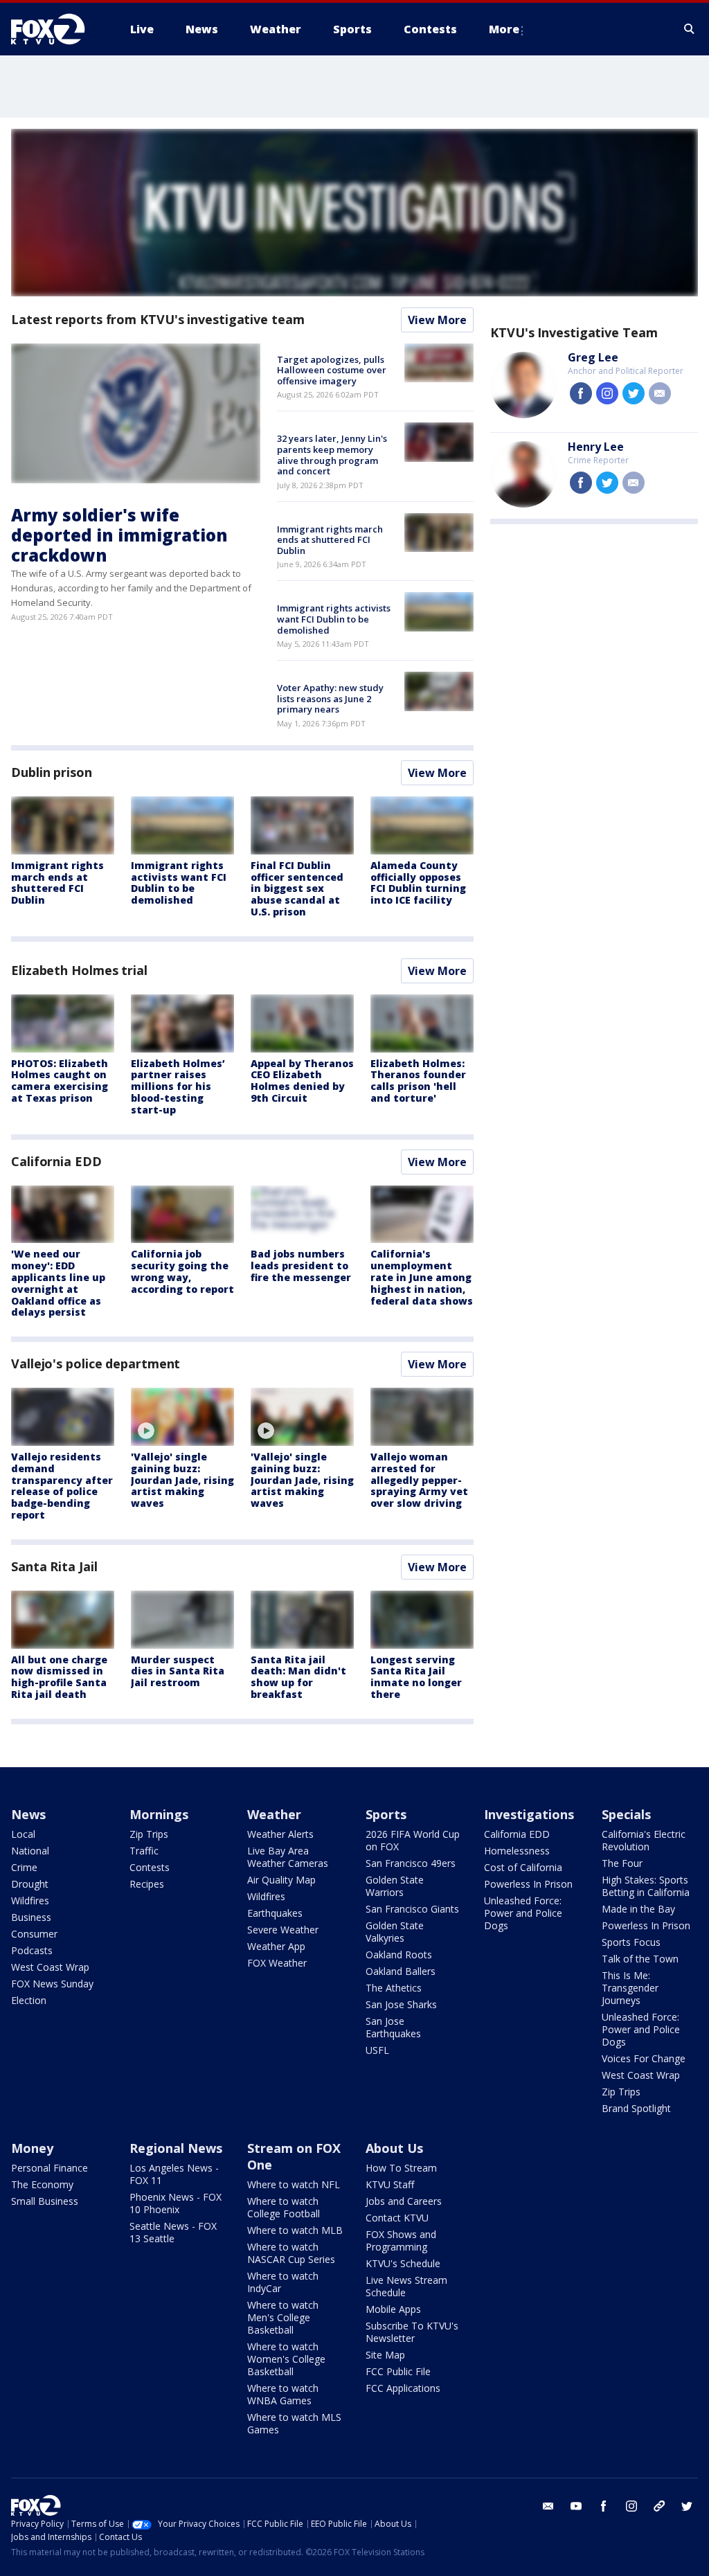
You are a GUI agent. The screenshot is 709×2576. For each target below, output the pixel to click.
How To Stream (401, 2168)
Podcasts (32, 1950)
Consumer (34, 1934)
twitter (634, 393)
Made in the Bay (638, 1909)
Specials (626, 1814)
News (28, 1814)
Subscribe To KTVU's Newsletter (412, 2332)
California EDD (56, 1161)
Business (31, 1917)
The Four (622, 1863)
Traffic (144, 1851)
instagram (607, 393)
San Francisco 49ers (411, 1863)
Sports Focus (631, 1942)
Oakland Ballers (401, 1971)
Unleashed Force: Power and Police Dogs (523, 1913)
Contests (150, 1867)
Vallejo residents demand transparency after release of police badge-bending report (62, 1486)
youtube (576, 2506)
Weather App (276, 1946)
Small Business (45, 2201)
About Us (394, 2148)
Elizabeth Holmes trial (79, 970)
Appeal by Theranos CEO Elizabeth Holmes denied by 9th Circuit (302, 1081)
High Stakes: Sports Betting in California (646, 1886)
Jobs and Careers (404, 2201)
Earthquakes (275, 1913)
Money (32, 2148)
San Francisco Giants (412, 1909)
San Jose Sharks (401, 2004)
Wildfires (30, 1900)
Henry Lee (596, 447)
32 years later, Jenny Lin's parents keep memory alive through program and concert (332, 455)
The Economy (42, 2184)
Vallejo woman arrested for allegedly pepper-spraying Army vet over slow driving (419, 1480)
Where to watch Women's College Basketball (286, 2359)
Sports (386, 1814)
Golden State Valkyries (395, 1932)
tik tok (659, 2506)
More (504, 29)
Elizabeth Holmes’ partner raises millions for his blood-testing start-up (178, 1086)
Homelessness (517, 1851)
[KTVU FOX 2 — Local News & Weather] (57, 29)
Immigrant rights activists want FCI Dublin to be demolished (334, 619)
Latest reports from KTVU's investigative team (158, 319)
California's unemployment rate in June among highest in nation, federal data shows (422, 1277)
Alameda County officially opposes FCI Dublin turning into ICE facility (418, 883)
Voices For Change (644, 2058)
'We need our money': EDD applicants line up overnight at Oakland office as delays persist (58, 1283)
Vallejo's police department (96, 1363)
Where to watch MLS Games (294, 2423)
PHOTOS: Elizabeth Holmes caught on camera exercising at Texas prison (60, 1081)
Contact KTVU (397, 2218)
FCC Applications (403, 2388)
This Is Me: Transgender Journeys (630, 1988)
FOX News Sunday (52, 1984)
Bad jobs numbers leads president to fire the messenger (301, 1265)
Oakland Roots (399, 1955)
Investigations (529, 1814)
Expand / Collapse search (690, 29)
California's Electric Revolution (644, 1840)
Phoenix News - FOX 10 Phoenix (176, 2203)
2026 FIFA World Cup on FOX (413, 1840)
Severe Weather (283, 1930)
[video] (182, 1417)
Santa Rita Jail (54, 1566)
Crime (24, 1867)
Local (23, 1834)
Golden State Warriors (395, 1886)
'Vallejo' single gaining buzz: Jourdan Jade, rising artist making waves (182, 1480)
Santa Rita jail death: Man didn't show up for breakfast (298, 1677)
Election (29, 2000)
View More (437, 320)
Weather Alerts (280, 1834)
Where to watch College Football (284, 2207)
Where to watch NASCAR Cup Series (291, 2253)
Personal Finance (50, 2168)
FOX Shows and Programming (401, 2240)
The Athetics (394, 1988)
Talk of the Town (640, 1959)
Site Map (385, 2355)
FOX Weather (277, 1963)
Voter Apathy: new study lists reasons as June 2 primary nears (330, 698)
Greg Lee (593, 357)
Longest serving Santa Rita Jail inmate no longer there (416, 1677)
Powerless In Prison (528, 1884)
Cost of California (523, 1867)
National (30, 1851)
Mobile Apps (393, 2309)
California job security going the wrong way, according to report (182, 1271)
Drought (30, 1884)
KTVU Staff (390, 2184)
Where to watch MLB (295, 2230)
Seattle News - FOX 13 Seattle (173, 2232)
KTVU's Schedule (403, 2263)
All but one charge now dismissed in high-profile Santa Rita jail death (59, 1677)
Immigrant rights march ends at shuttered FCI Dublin (330, 540)
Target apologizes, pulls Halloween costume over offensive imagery (332, 370)
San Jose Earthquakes (393, 2027)
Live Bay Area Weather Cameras (288, 1857)
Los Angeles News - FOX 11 (174, 2174)
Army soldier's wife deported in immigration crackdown (119, 535)
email (660, 393)
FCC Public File (398, 2371)
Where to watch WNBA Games (283, 2394)
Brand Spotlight (636, 2108)
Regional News (176, 2148)
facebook (581, 393)
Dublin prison (52, 772)
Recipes (147, 1884)
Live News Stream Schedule (406, 2286)
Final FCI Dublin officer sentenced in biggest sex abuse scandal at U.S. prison (297, 888)
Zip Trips (149, 1834)
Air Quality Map (281, 1880)
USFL (377, 2050)
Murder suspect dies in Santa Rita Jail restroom (178, 1671)
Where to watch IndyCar (283, 2282)
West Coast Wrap (50, 1967)
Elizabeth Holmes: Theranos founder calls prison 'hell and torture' (418, 1081)
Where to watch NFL (294, 2184)
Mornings (159, 1814)
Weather (274, 1814)
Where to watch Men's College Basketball (283, 2317)
